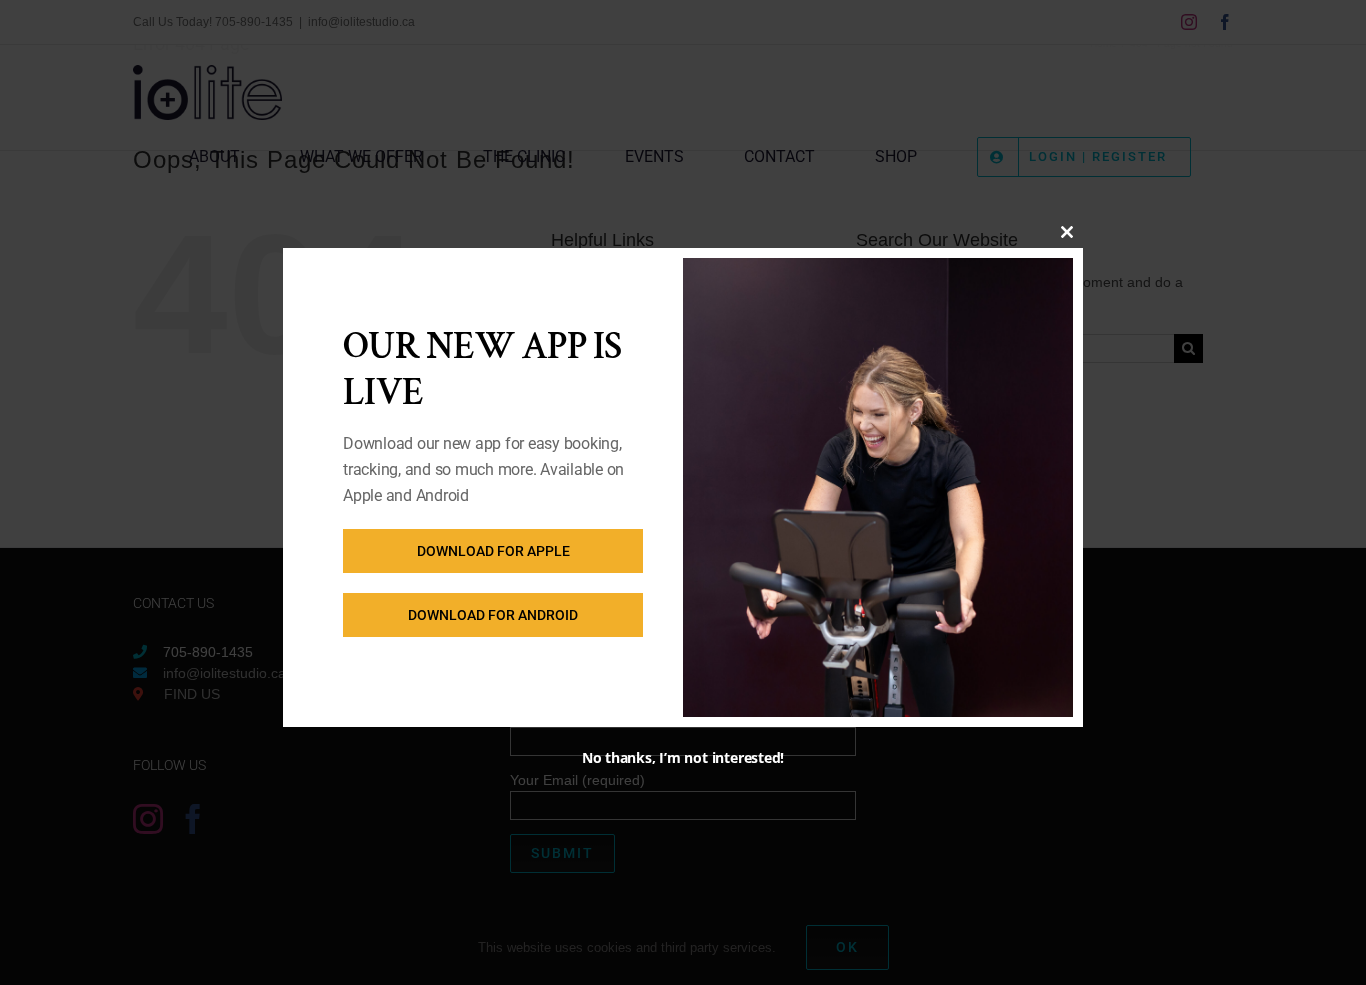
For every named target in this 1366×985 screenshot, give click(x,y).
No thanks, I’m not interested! (683, 757)
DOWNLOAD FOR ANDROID (493, 615)
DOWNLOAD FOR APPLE (493, 551)
